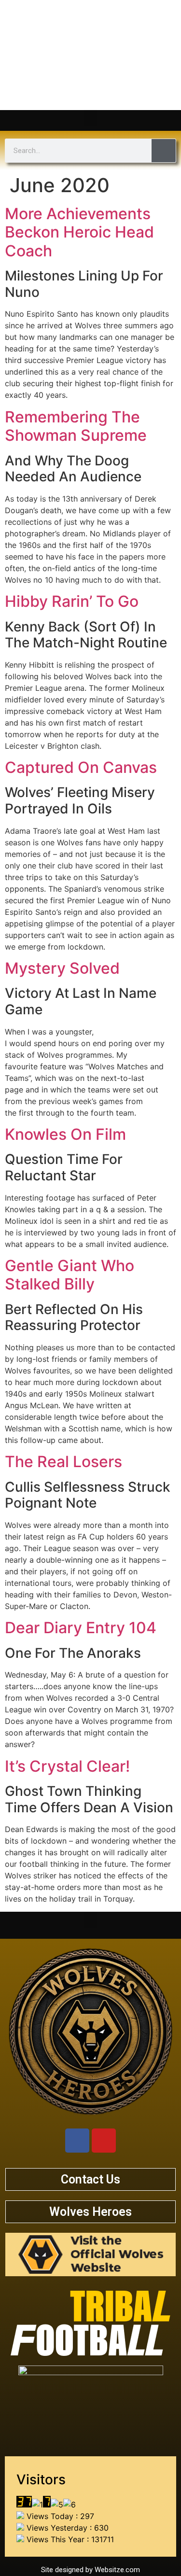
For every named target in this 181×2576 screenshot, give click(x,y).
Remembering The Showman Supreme (76, 426)
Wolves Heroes (90, 2212)
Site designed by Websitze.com (90, 2570)
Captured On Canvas (81, 767)
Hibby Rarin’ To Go (72, 601)
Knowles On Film (65, 1134)
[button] (91, 118)
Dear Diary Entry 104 (81, 1628)
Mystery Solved (62, 968)
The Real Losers (63, 1462)
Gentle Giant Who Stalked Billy (70, 1275)
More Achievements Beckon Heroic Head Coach (79, 232)
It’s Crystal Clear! (67, 1766)
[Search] (164, 151)
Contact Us (90, 2179)
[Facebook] (77, 2141)
